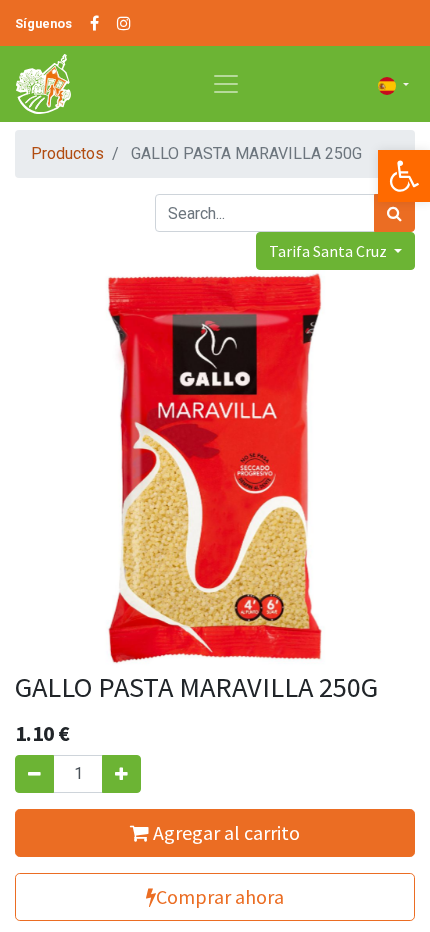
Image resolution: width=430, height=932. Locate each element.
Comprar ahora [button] (220, 896)
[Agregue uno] (121, 774)
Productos (67, 153)
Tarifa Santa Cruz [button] (329, 251)
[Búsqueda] (394, 213)
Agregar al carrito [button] (224, 832)
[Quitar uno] (34, 774)
